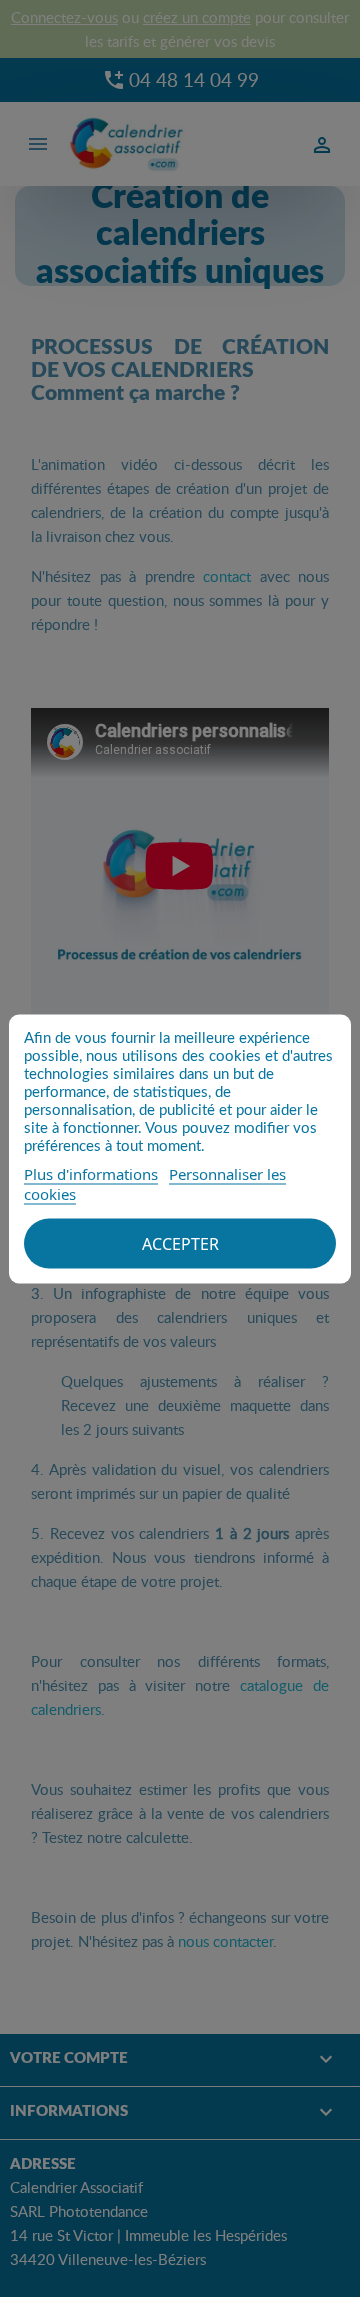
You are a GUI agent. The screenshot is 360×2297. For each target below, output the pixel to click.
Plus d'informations (91, 1173)
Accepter (180, 1243)
